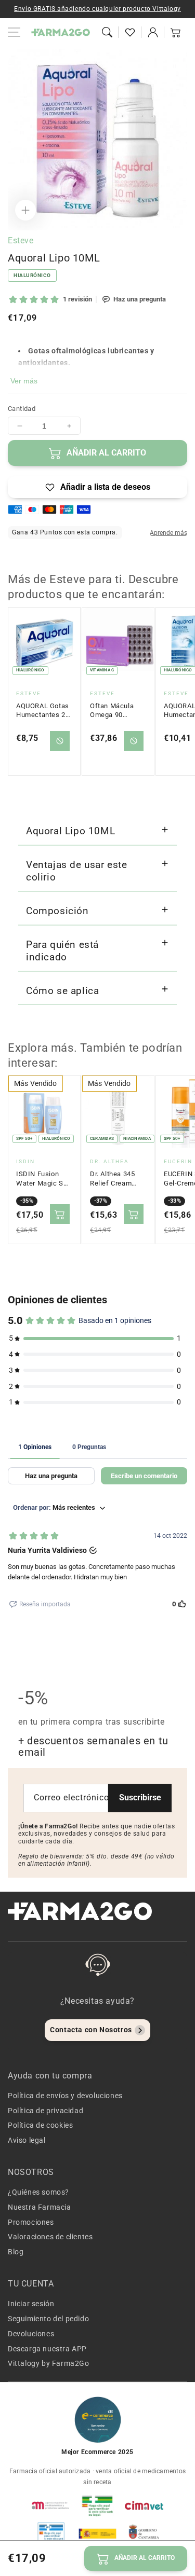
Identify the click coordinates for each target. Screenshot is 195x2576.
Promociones (31, 2222)
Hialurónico (32, 275)
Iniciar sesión (31, 2304)
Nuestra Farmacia (40, 2207)
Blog (16, 2252)
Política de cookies (40, 2125)
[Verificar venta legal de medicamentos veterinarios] (51, 2533)
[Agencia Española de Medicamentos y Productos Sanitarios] (51, 2505)
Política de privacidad (45, 2111)
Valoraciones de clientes (50, 2237)
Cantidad (22, 409)
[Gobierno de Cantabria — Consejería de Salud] (144, 2533)
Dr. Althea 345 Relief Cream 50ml (112, 1179)
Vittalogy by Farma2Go (49, 2363)
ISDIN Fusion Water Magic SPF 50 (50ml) (44, 1179)
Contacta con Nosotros (91, 2030)
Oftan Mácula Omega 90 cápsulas (112, 711)
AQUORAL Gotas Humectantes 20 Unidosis (43, 711)
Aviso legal (27, 2140)
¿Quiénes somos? (38, 2192)
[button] (107, 32)
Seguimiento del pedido (48, 2319)
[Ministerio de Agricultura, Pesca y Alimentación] (98, 2533)
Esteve (21, 240)
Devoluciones (31, 2334)
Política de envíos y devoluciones (65, 2096)
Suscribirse (140, 1797)
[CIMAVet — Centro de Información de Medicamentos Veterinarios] (144, 2505)
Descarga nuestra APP (47, 2349)
